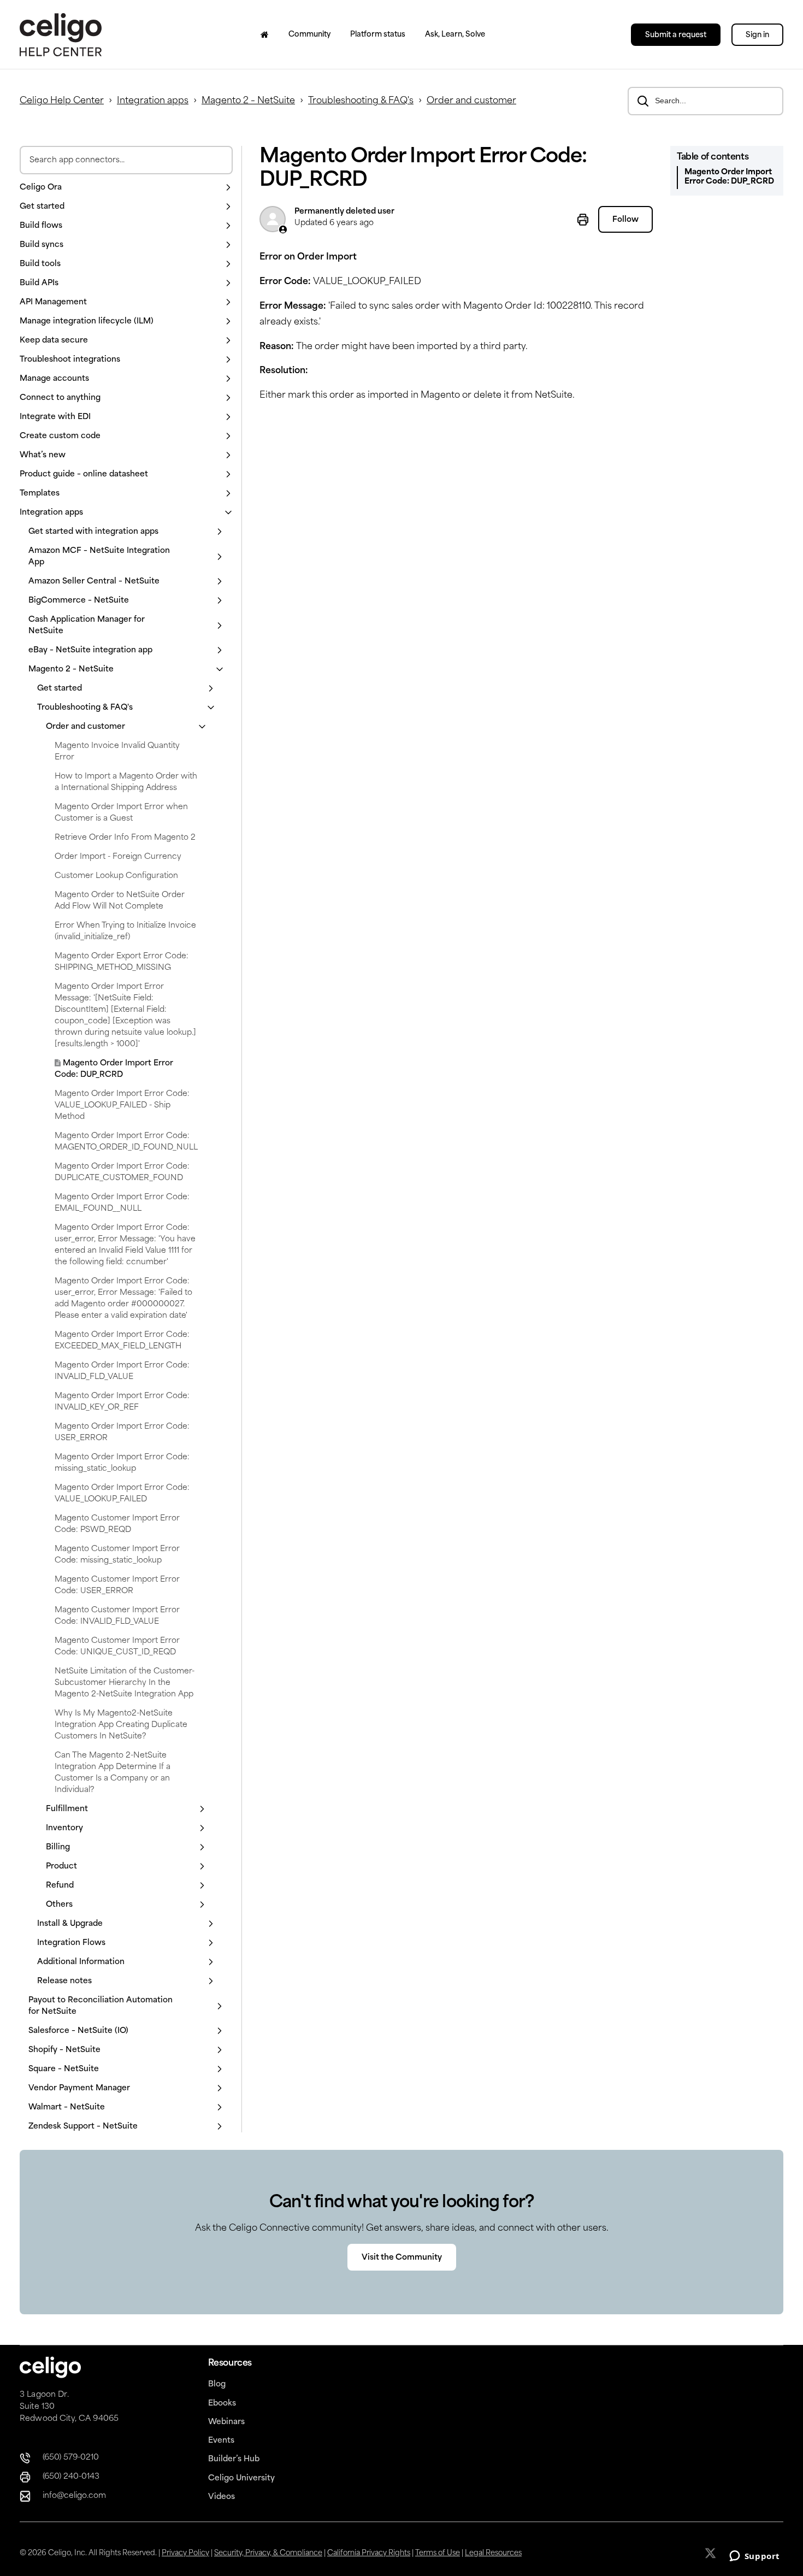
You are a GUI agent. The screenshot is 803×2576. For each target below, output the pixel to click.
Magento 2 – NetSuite (248, 101)
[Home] (265, 34)
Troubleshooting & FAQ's (361, 101)
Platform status (378, 35)
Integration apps (153, 101)
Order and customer (471, 101)
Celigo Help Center (62, 101)
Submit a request (676, 35)
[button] (126, 188)
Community (309, 35)
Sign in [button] (757, 35)
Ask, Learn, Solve (455, 35)
